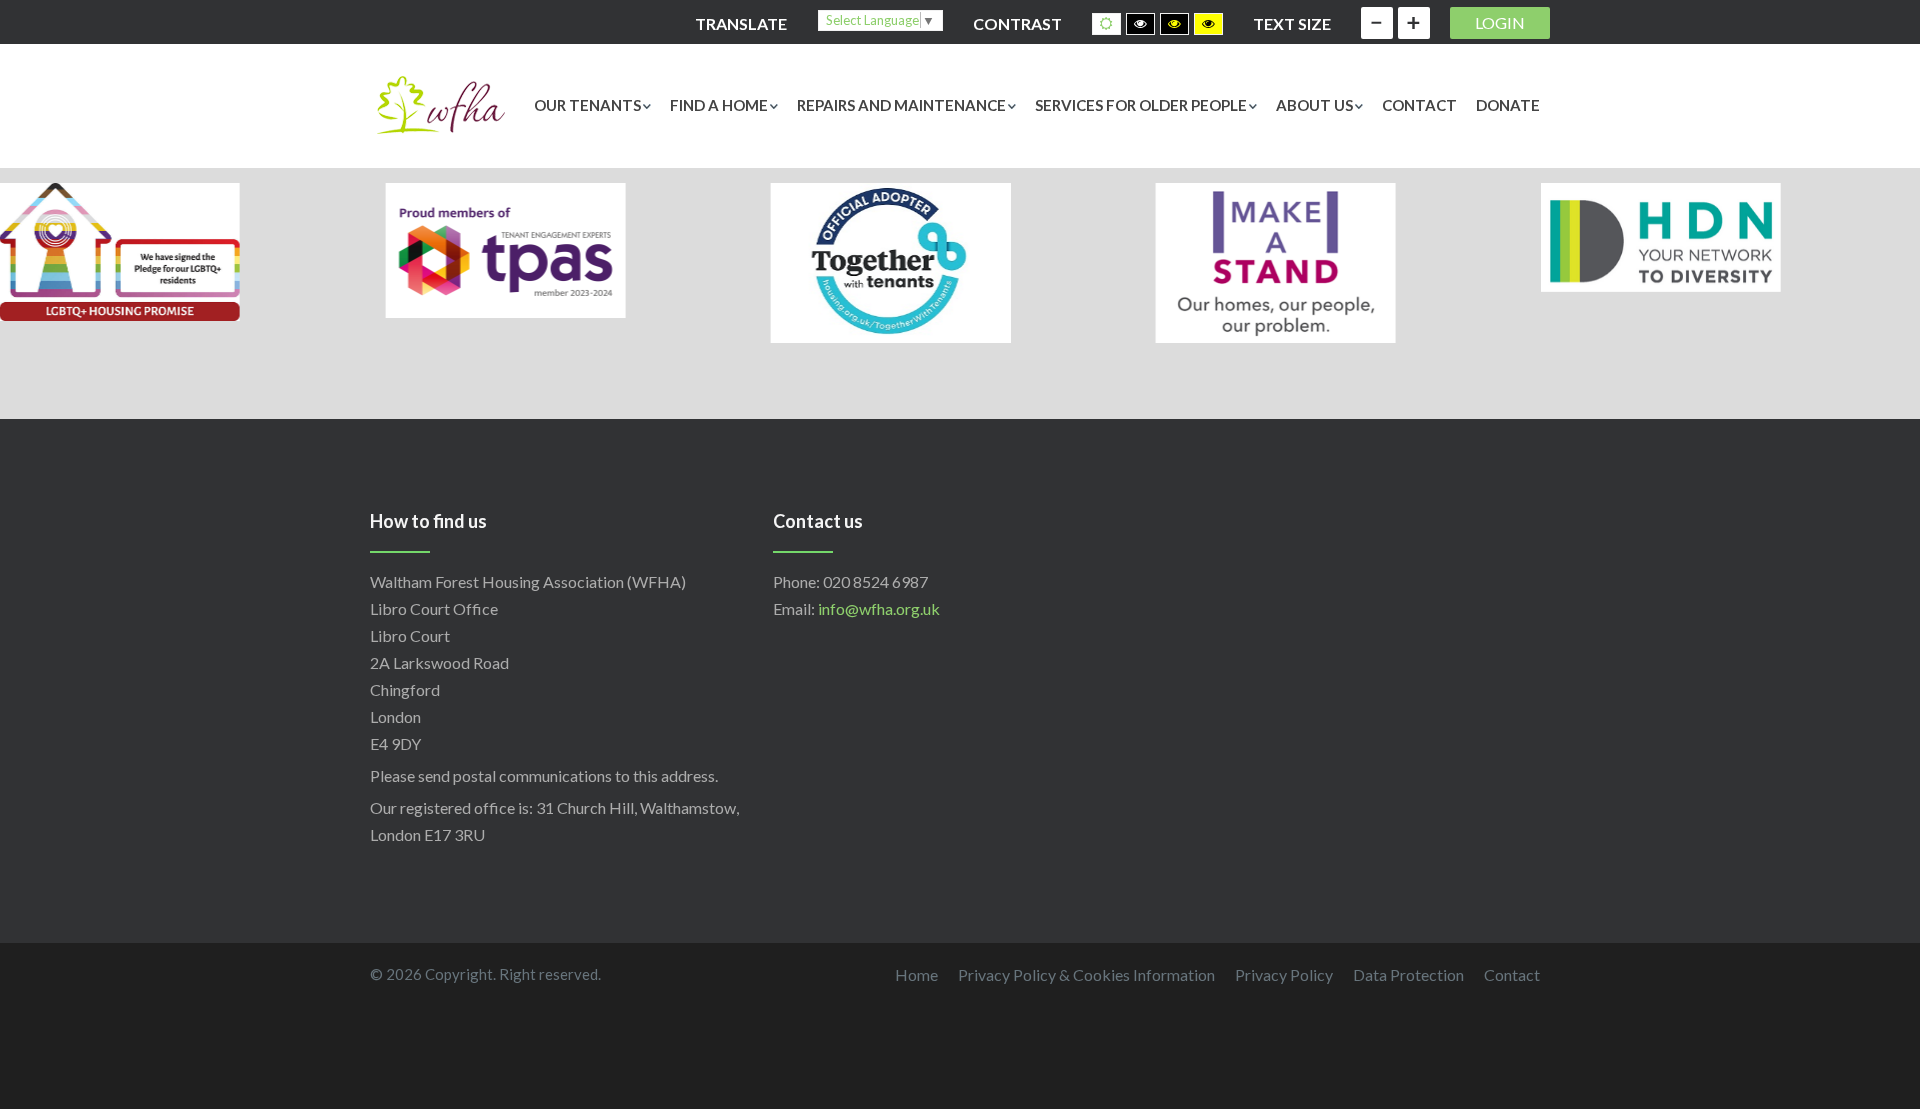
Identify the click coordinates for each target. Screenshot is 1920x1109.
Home (916, 974)
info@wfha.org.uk (879, 608)
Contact (1419, 105)
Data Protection (1408, 974)
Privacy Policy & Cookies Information (1086, 974)
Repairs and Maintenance (901, 105)
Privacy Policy (1284, 974)
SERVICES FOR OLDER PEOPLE (1141, 105)
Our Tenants (587, 105)
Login (1500, 22)
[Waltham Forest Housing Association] (440, 102)
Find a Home (719, 105)
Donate (1508, 105)
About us (1314, 105)
